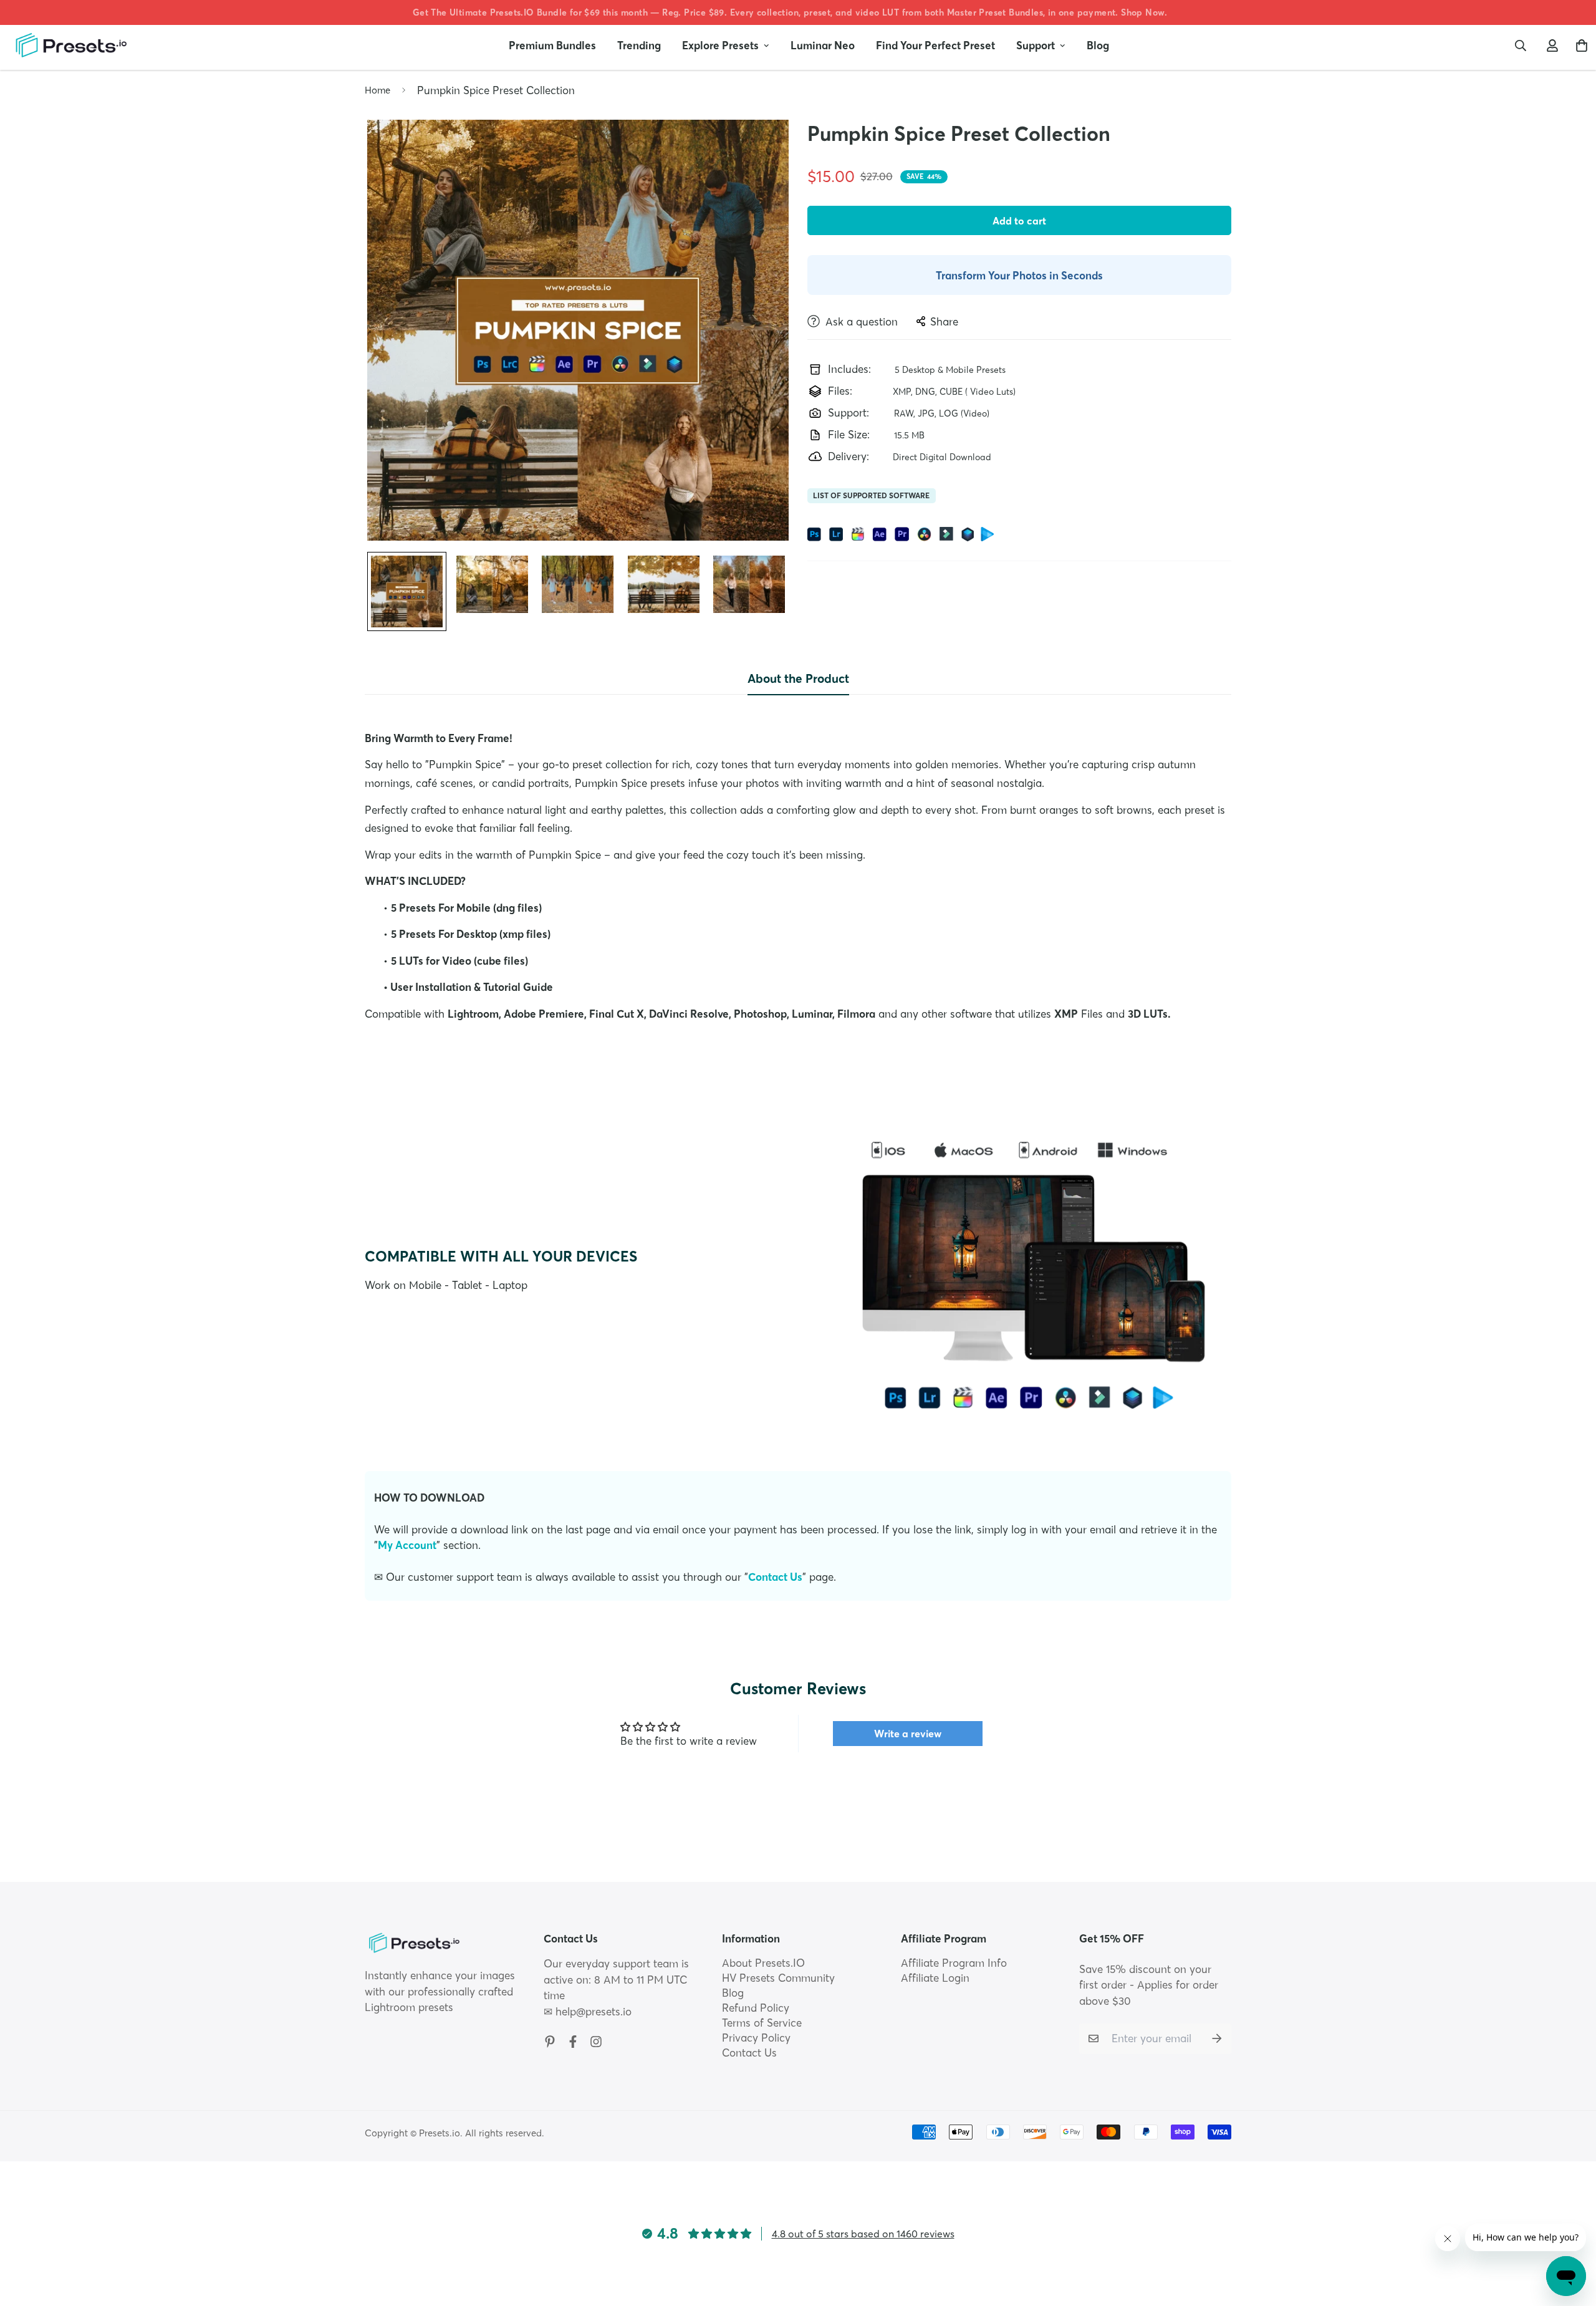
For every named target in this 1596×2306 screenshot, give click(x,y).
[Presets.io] (70, 45)
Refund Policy (756, 2008)
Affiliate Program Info (954, 1963)
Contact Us (775, 1577)
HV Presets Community (778, 1978)
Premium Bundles (552, 45)
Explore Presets (720, 45)
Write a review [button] (908, 1734)
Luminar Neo (823, 45)
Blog (1098, 45)
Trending (639, 45)
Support (1036, 45)
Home (377, 90)
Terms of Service (762, 2023)
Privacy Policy (756, 2038)
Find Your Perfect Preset (935, 45)
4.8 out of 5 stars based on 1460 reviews (863, 2234)
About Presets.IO (763, 1963)
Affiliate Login (935, 1978)
